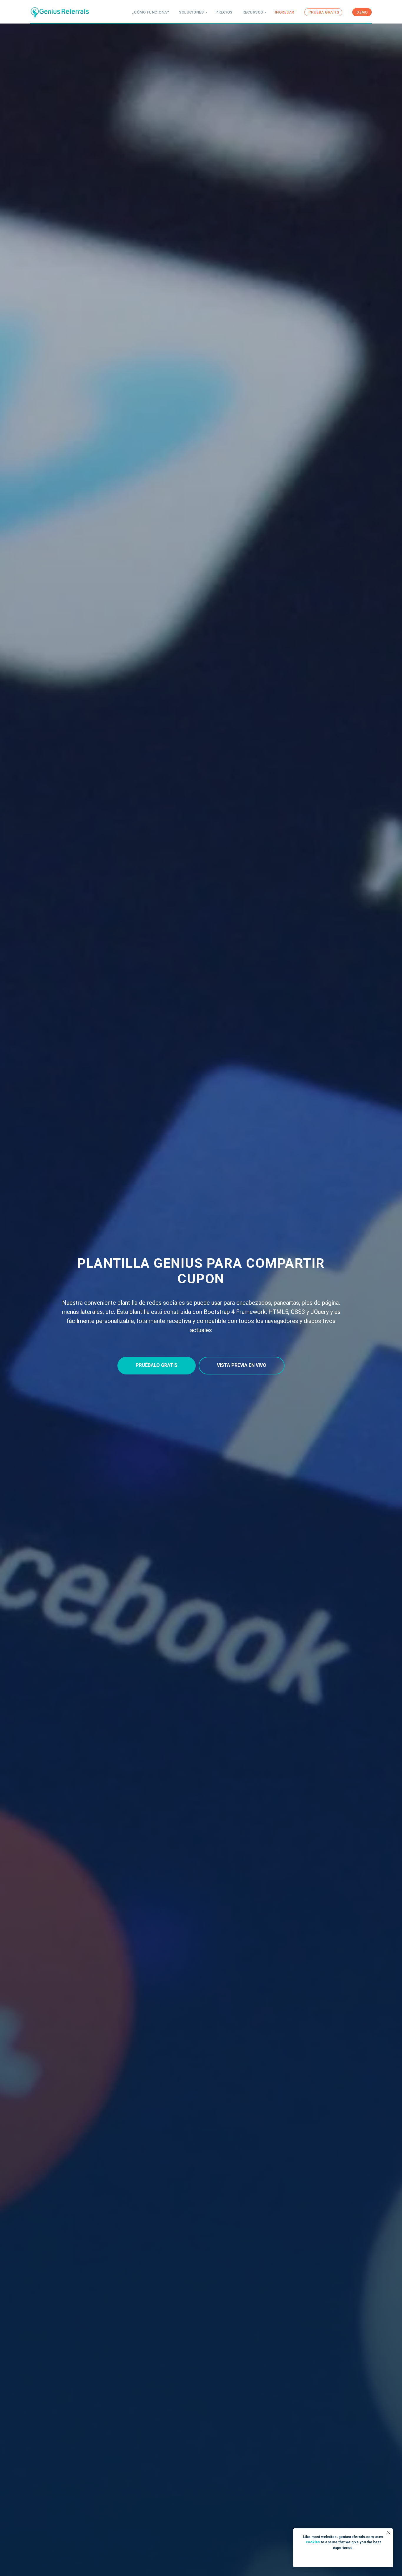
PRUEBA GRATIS (324, 12)
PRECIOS (224, 12)
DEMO (362, 12)
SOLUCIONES (191, 12)
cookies (313, 2542)
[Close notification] (389, 2533)
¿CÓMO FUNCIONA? (151, 12)
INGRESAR (285, 12)
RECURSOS (253, 12)
